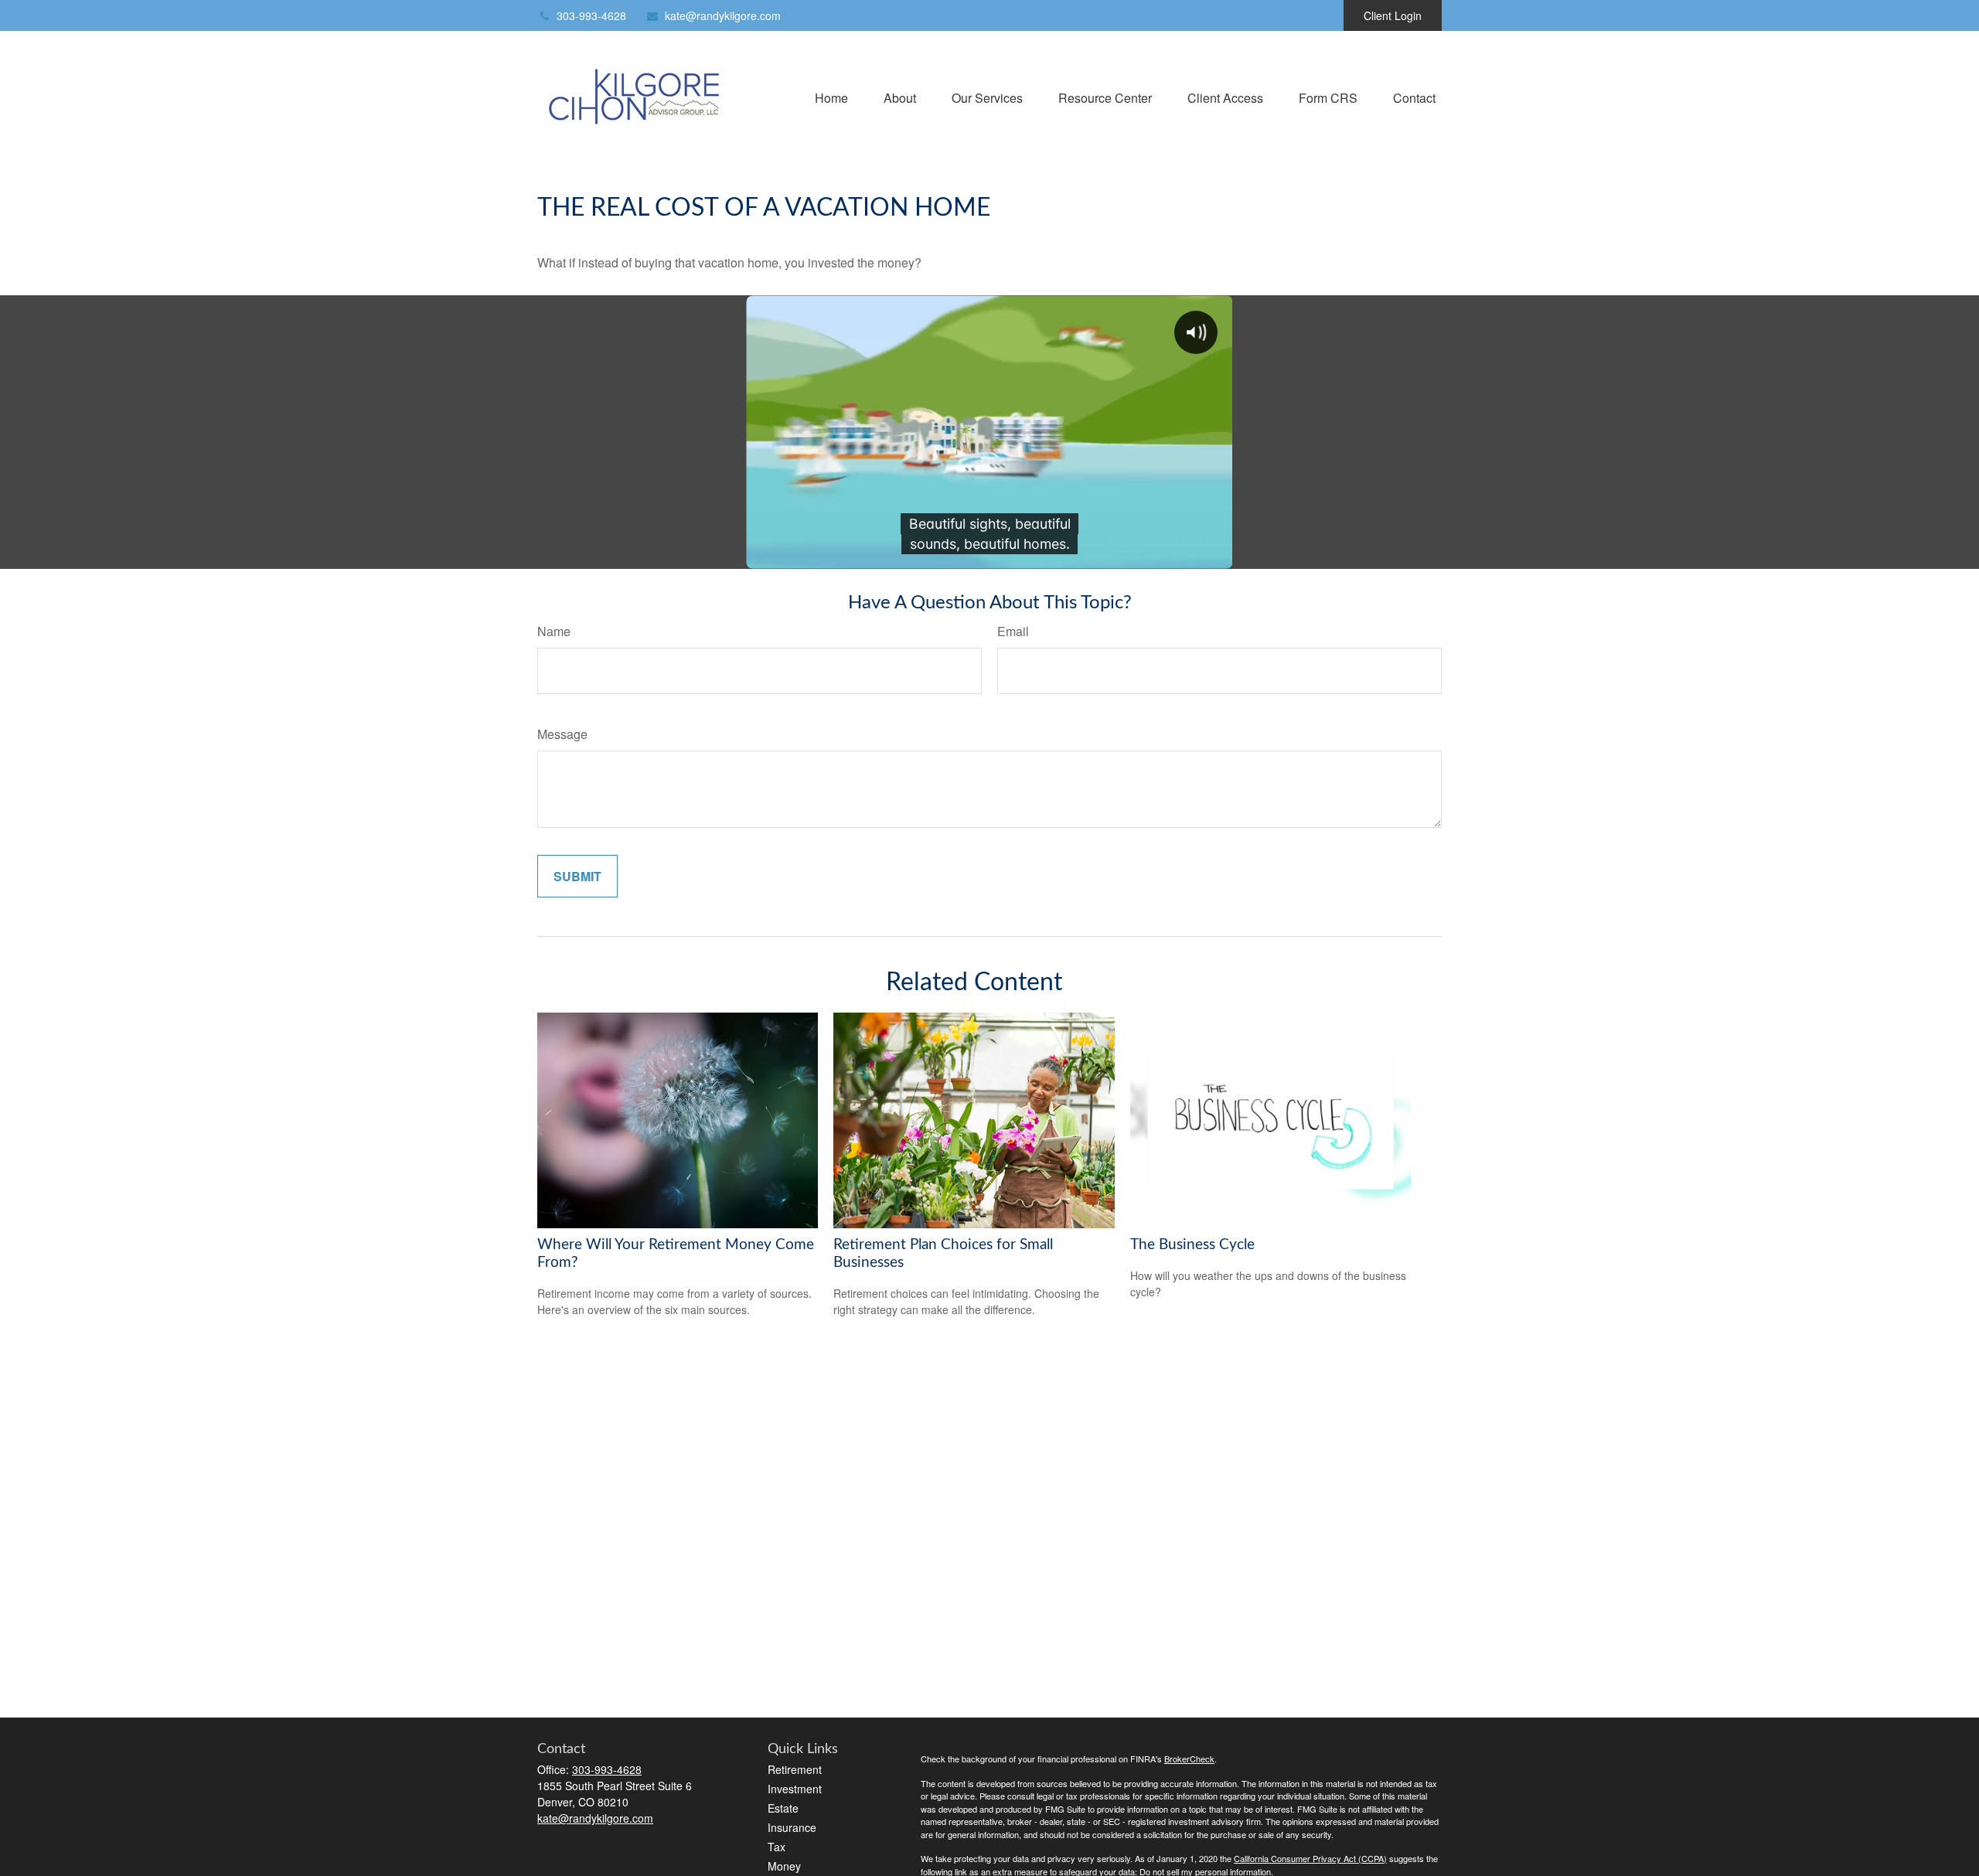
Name (554, 631)
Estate (783, 1808)
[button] (831, 96)
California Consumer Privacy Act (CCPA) (1310, 1858)
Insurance (792, 1827)
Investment (795, 1789)
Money (784, 1866)
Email (1013, 631)
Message (562, 734)
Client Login (1393, 15)
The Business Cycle (1192, 1245)
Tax (777, 1847)
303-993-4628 (591, 15)
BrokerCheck (1189, 1759)
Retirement (795, 1769)
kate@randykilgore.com (723, 15)
